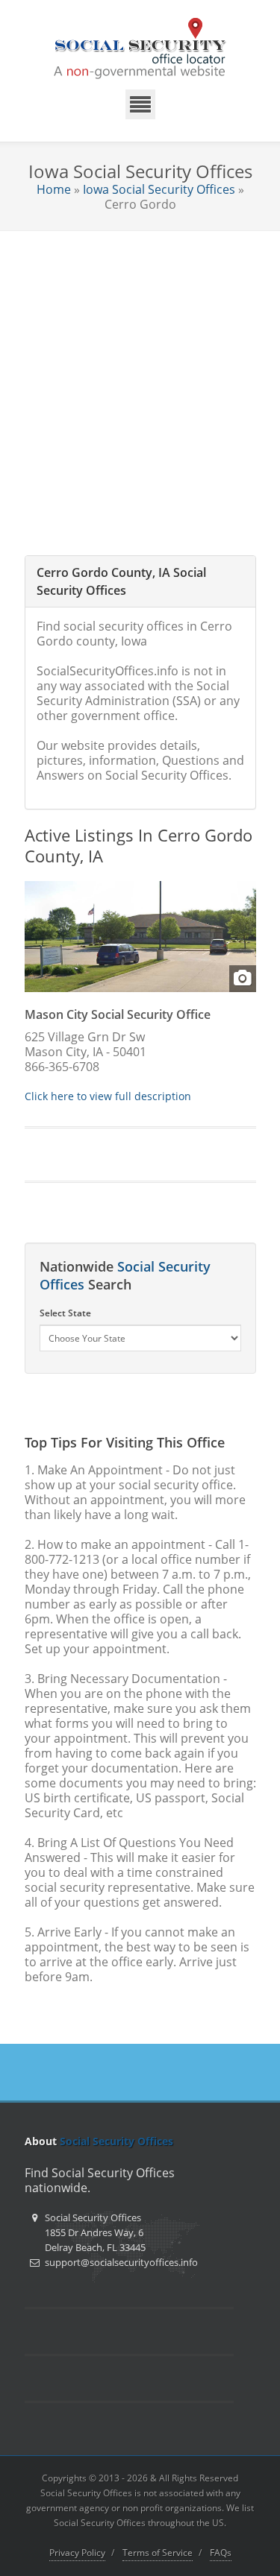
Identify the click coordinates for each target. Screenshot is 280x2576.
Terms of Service (158, 2553)
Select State (65, 1313)
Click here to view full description (108, 1096)
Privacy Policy (77, 2553)
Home (54, 189)
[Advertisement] (140, 378)
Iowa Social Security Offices (159, 189)
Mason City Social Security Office (118, 1014)
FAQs (221, 2553)
